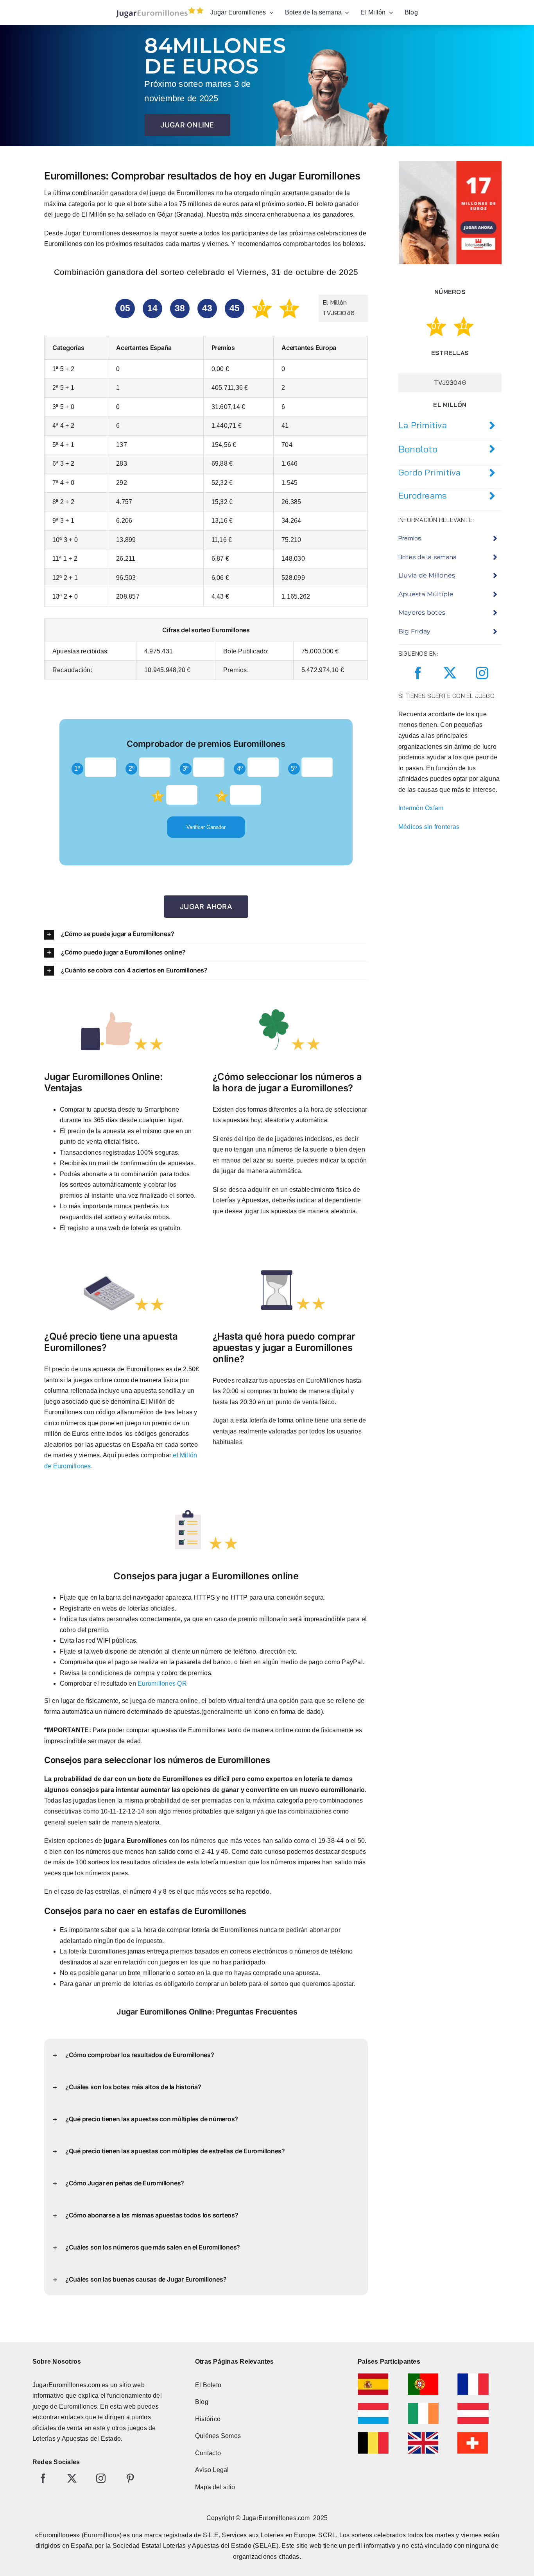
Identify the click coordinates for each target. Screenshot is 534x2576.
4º (240, 769)
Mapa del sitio (215, 2487)
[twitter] (450, 673)
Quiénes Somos (218, 2436)
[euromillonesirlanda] (423, 2406)
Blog (202, 2402)
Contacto (208, 2453)
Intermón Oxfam (421, 808)
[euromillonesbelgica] (373, 2435)
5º (294, 769)
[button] (206, 934)
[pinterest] (130, 2478)
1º (77, 769)
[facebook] (418, 673)
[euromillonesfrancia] (473, 2376)
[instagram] (482, 673)
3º (185, 769)
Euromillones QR (162, 1684)
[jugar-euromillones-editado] (157, 9)
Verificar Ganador (206, 827)
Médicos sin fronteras (429, 827)
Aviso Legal (212, 2470)
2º (132, 769)
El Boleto (208, 2385)
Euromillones (78, 2406)
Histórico (208, 2419)
